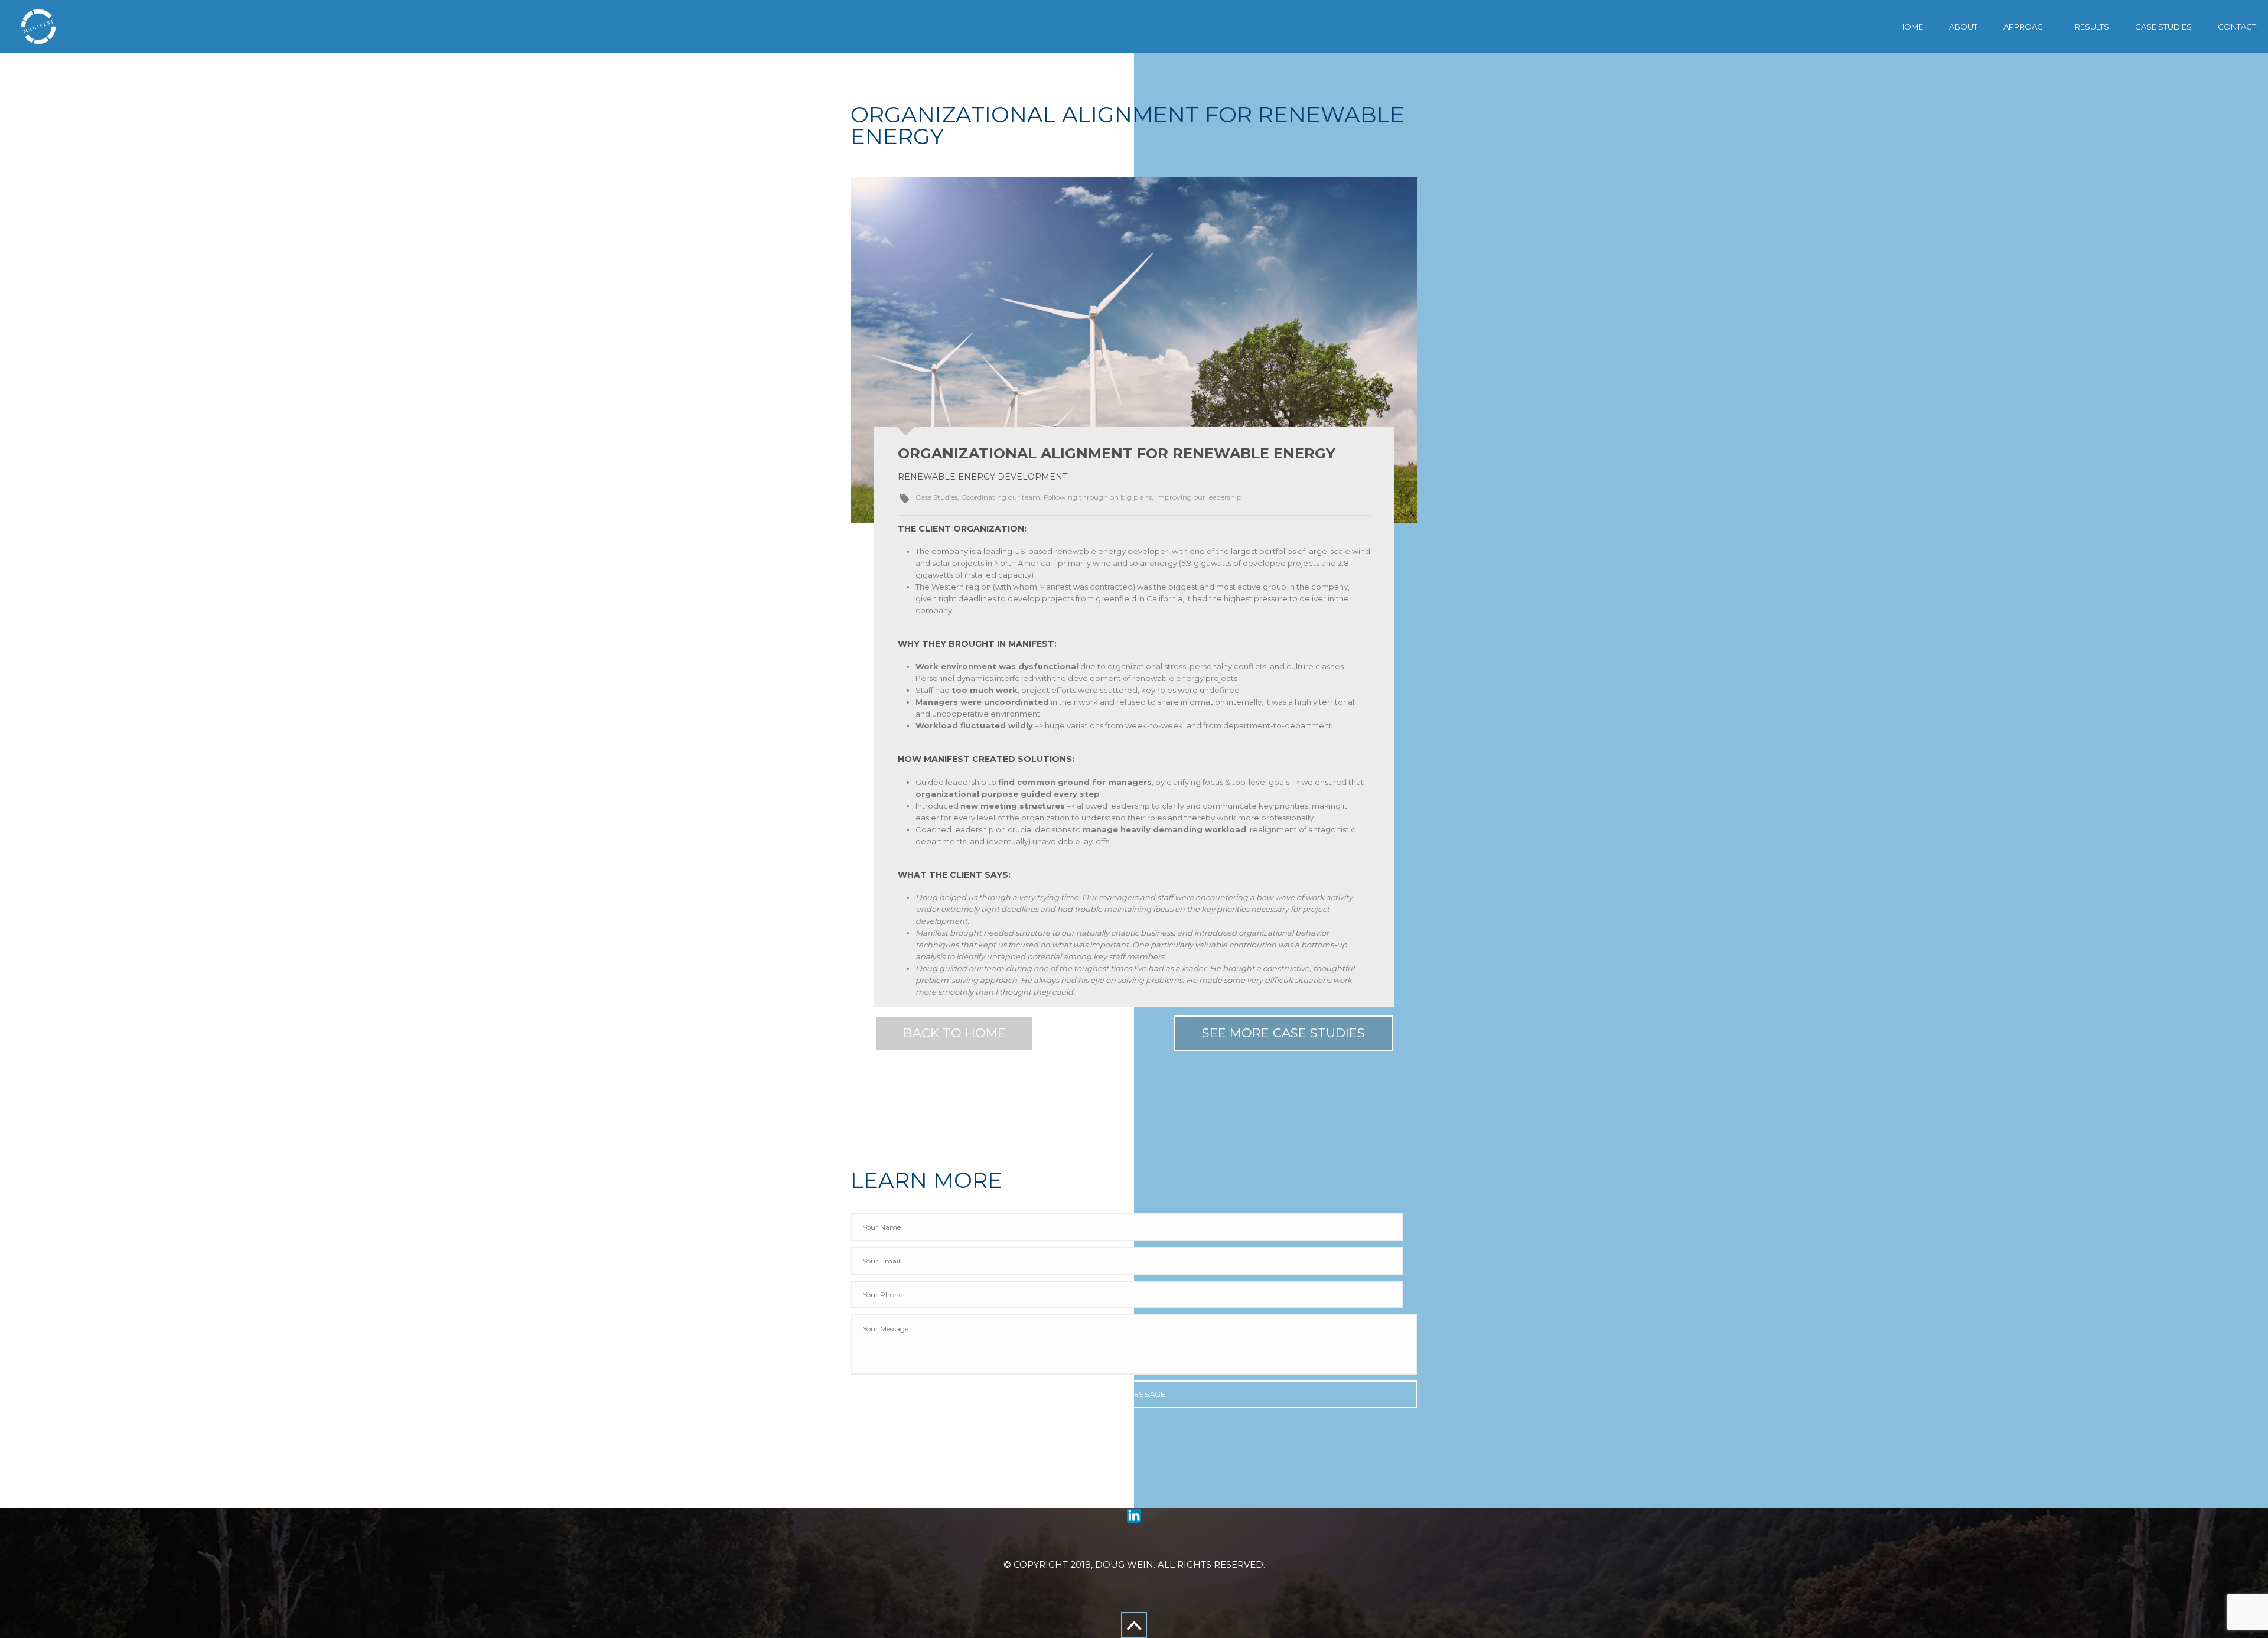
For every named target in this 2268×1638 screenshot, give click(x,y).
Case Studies (2163, 27)
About (1963, 27)
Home (1911, 27)
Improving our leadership (1198, 497)
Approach (2026, 27)
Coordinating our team (1001, 497)
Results (2092, 27)
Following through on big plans (1098, 497)
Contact (2237, 27)
